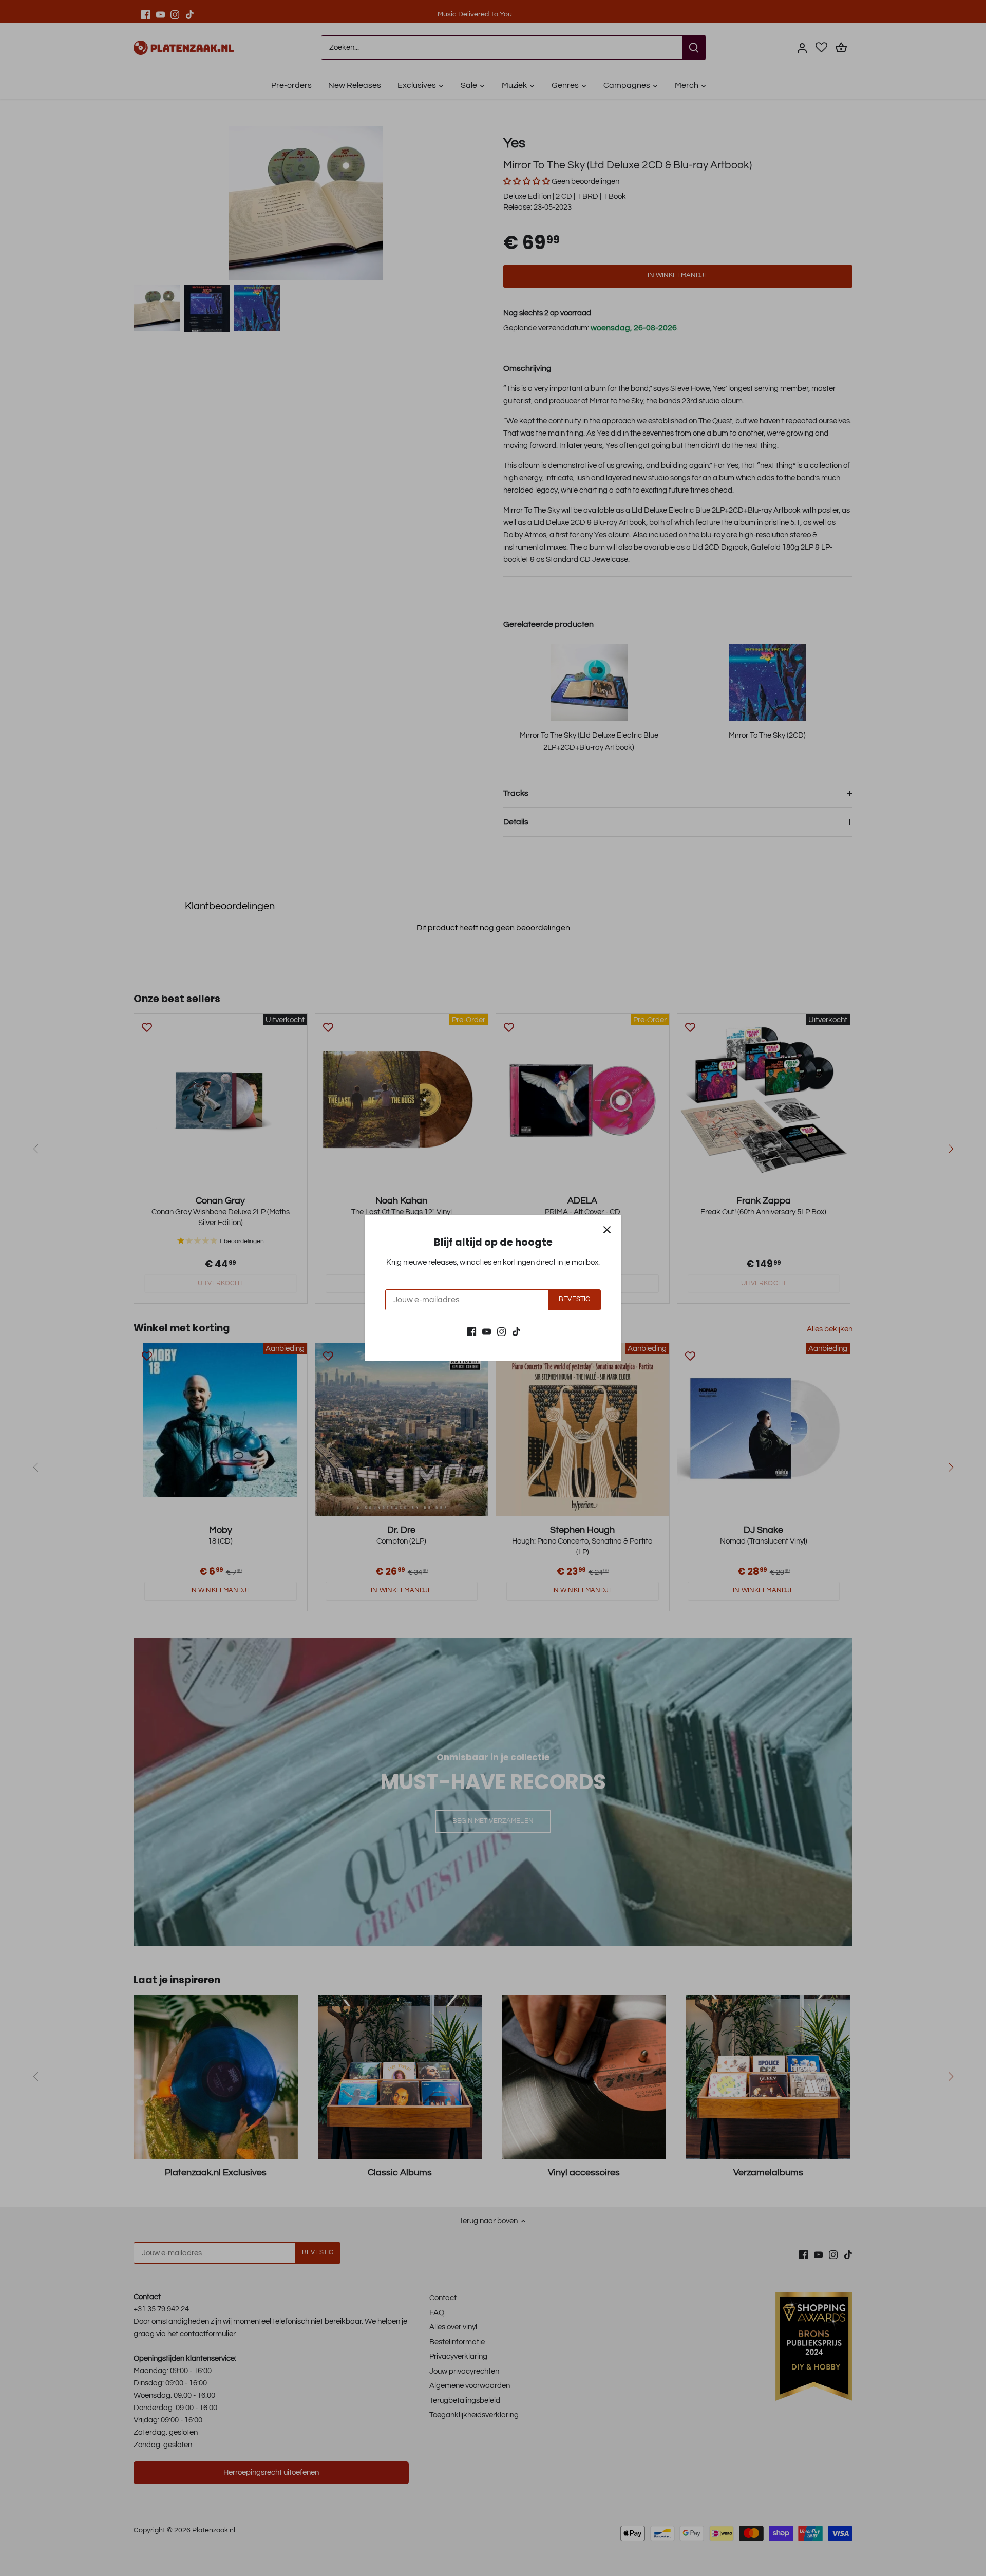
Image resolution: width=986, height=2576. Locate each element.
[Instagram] (501, 1331)
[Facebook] (472, 1331)
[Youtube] (487, 1331)
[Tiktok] (516, 1331)
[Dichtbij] (607, 1230)
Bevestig (574, 1299)
